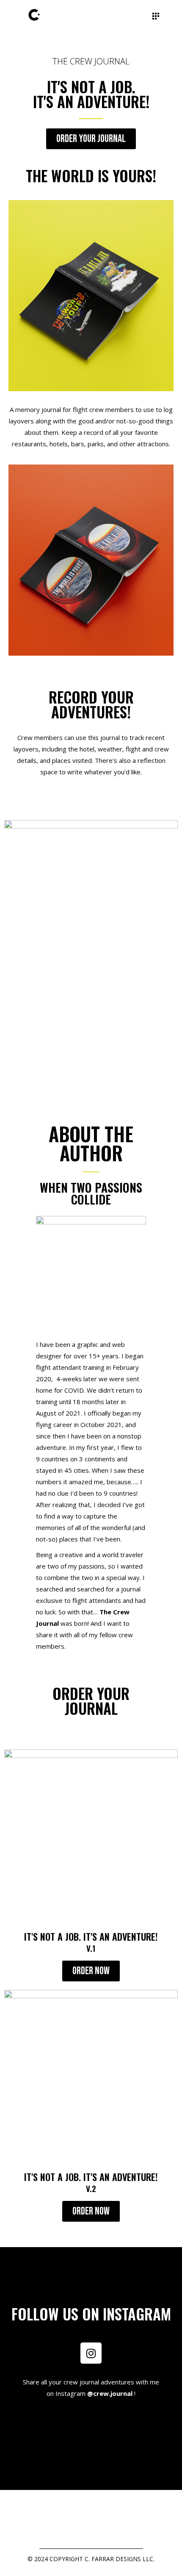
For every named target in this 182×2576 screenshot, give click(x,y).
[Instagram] (91, 2353)
